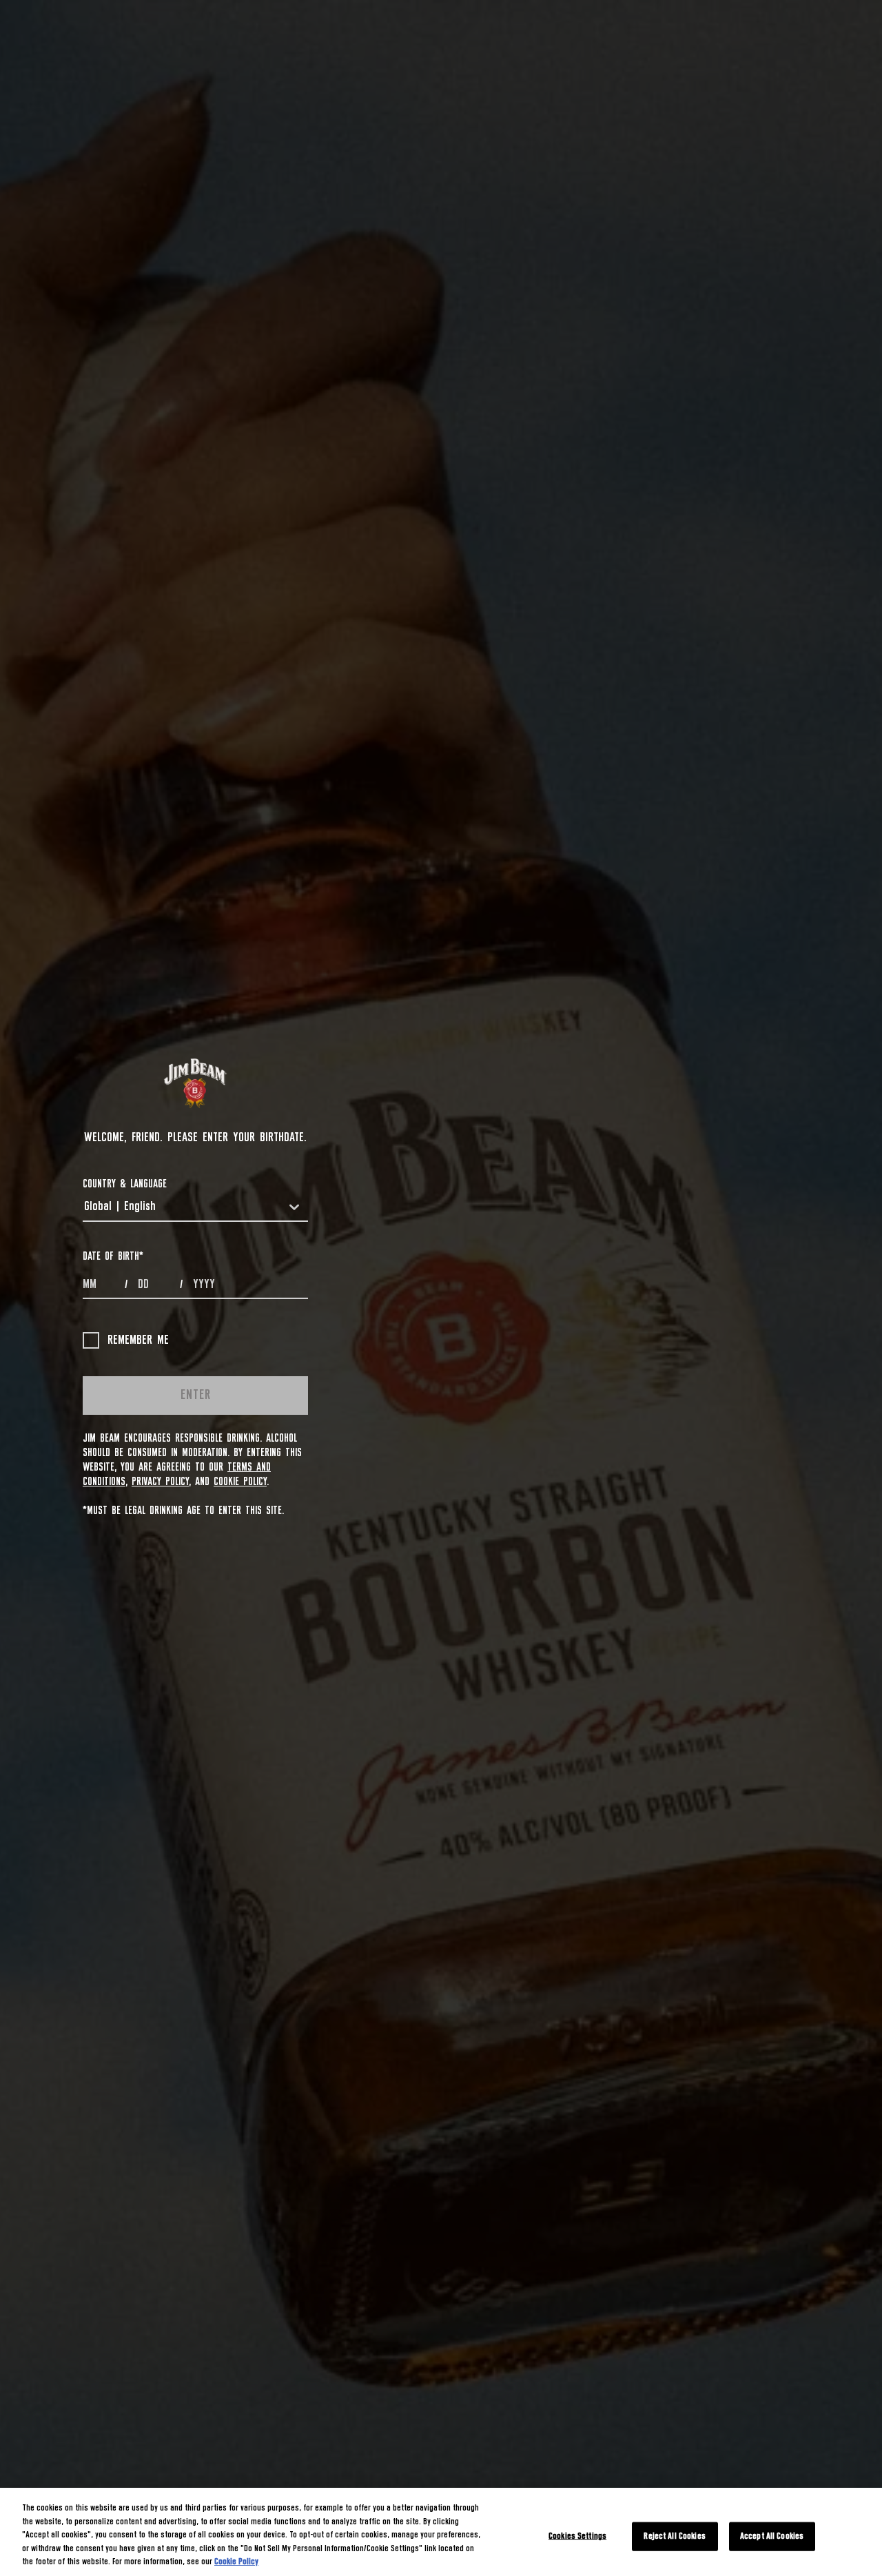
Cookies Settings (577, 2536)
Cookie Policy (240, 1482)
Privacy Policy (160, 1482)
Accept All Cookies (772, 2536)
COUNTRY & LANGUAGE (125, 1184)
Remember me (138, 1340)
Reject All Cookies (674, 2536)
